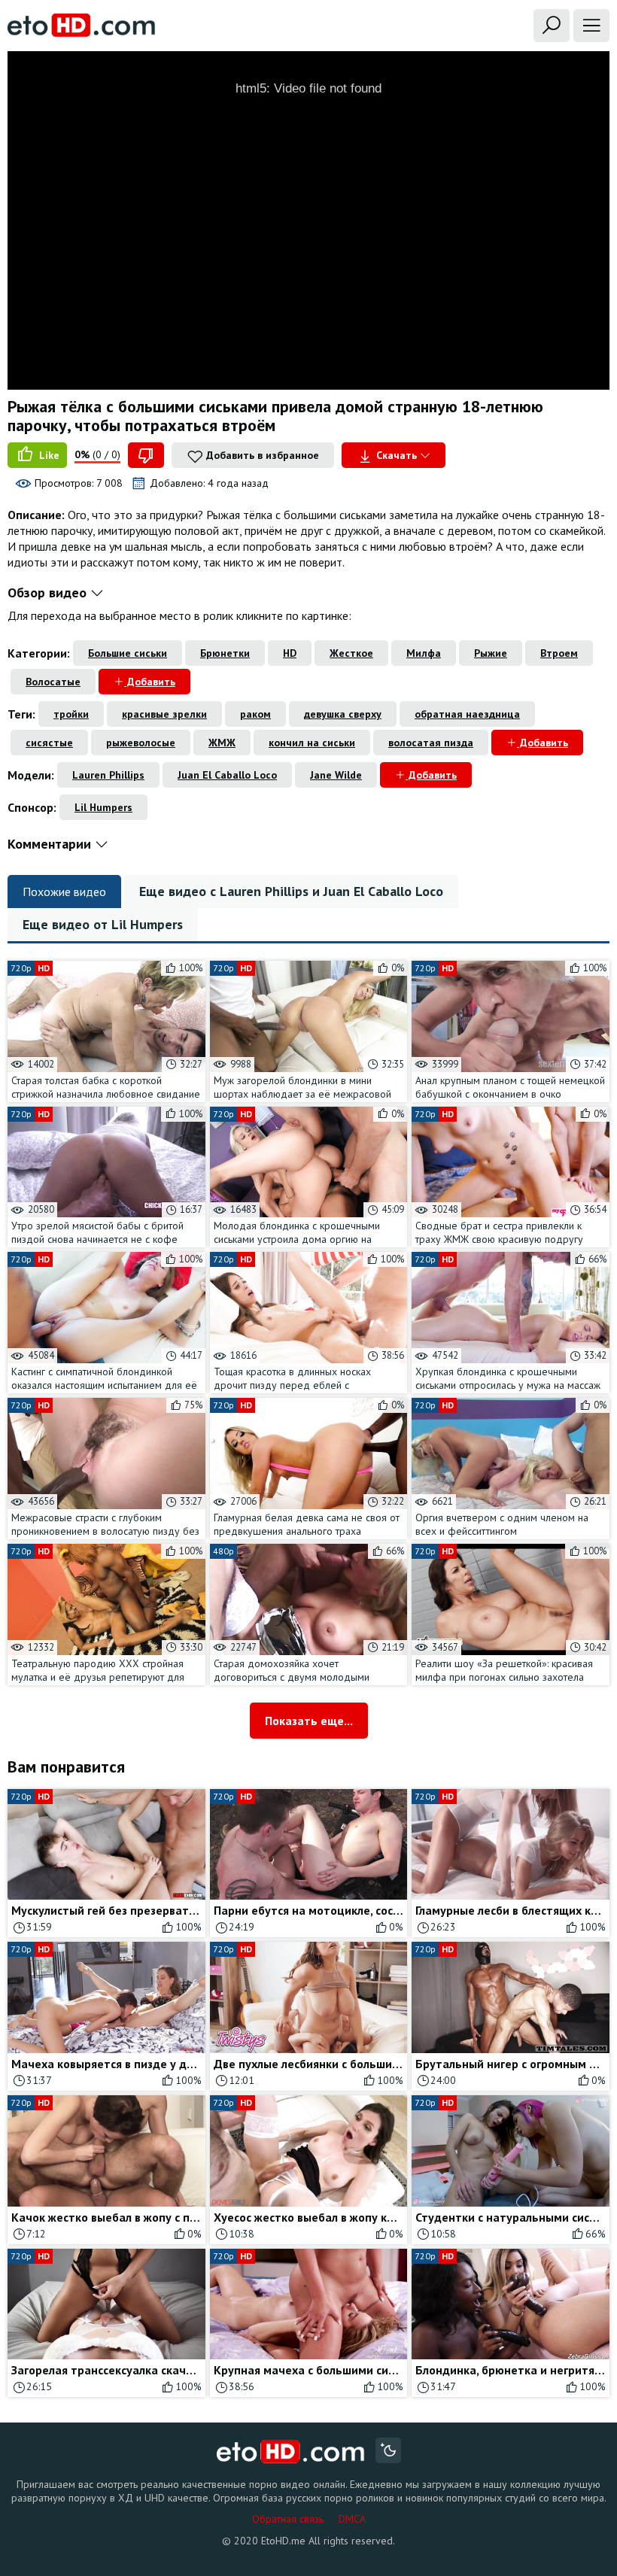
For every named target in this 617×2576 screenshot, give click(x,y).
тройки (71, 714)
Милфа (424, 653)
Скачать (397, 455)
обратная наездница (467, 714)
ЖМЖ (222, 743)
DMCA (352, 2519)
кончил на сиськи (312, 743)
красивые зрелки (164, 714)
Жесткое (351, 653)
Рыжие (491, 653)
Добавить (150, 682)
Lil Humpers (103, 807)
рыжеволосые (141, 743)
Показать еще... (309, 1721)
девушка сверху (343, 714)
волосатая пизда (431, 743)
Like (48, 455)
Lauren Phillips (108, 775)
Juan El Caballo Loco (227, 775)
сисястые (49, 743)
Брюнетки (225, 653)
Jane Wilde (336, 775)
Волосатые (53, 682)
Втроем (559, 653)
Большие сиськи (128, 653)
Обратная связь (288, 2519)
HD (290, 653)
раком (255, 714)
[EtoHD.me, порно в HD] (291, 2452)
